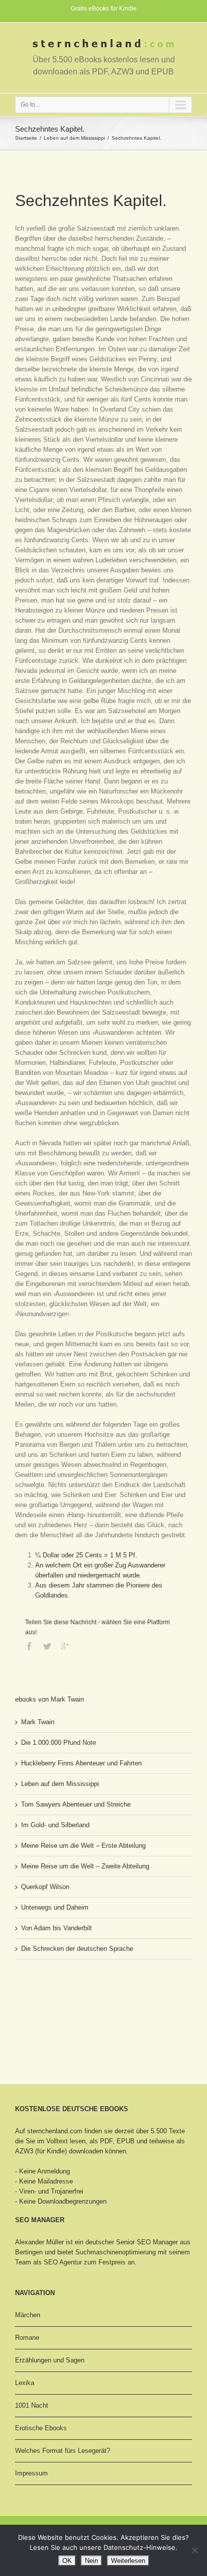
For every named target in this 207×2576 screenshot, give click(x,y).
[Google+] (65, 1646)
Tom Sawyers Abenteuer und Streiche (76, 1804)
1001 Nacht (32, 2405)
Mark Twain (38, 1722)
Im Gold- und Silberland (55, 1825)
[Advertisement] (65, 2005)
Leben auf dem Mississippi (74, 138)
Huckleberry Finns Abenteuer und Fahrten (81, 1763)
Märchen (28, 2315)
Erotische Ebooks (41, 2428)
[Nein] (194, 2550)
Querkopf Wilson (45, 1887)
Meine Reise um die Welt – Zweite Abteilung (85, 1866)
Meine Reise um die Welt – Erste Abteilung (83, 1846)
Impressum (31, 2473)
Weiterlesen (128, 2561)
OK (67, 2561)
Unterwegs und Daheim (55, 1907)
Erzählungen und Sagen (50, 2360)
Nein (91, 2561)
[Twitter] (47, 1646)
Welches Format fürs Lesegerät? (63, 2451)
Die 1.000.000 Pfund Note (59, 1743)
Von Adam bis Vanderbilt (57, 1928)
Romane (27, 2338)
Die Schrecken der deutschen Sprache (77, 1949)
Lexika (25, 2383)
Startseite (26, 138)
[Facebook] (29, 1646)
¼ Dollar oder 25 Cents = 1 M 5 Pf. (86, 1555)
